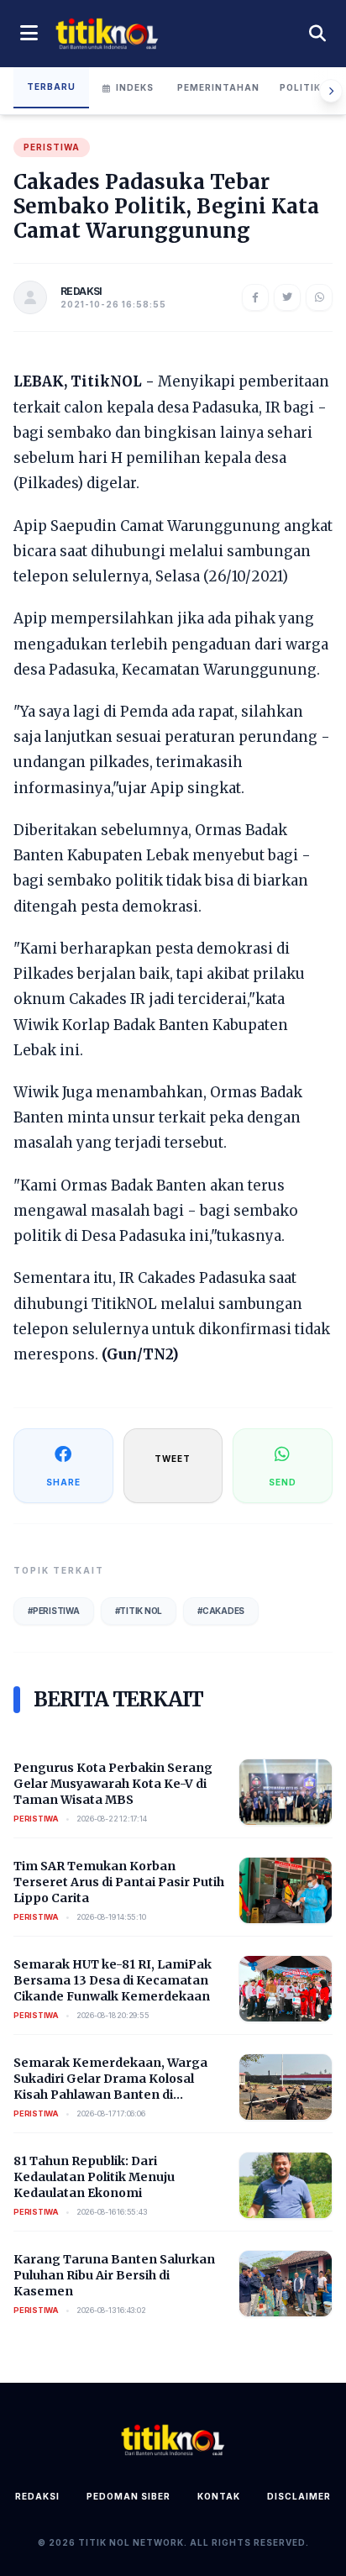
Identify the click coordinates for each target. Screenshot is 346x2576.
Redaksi (37, 2496)
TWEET (173, 1459)
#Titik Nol (139, 1611)
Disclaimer (299, 2496)
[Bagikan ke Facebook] (255, 297)
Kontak (219, 2496)
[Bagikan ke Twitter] (287, 297)
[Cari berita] (317, 34)
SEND (283, 1482)
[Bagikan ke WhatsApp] (319, 297)
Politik (300, 87)
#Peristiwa (54, 1611)
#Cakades (221, 1611)
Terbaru (51, 87)
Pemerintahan (218, 87)
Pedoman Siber (128, 2496)
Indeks (135, 87)
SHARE (63, 1482)
